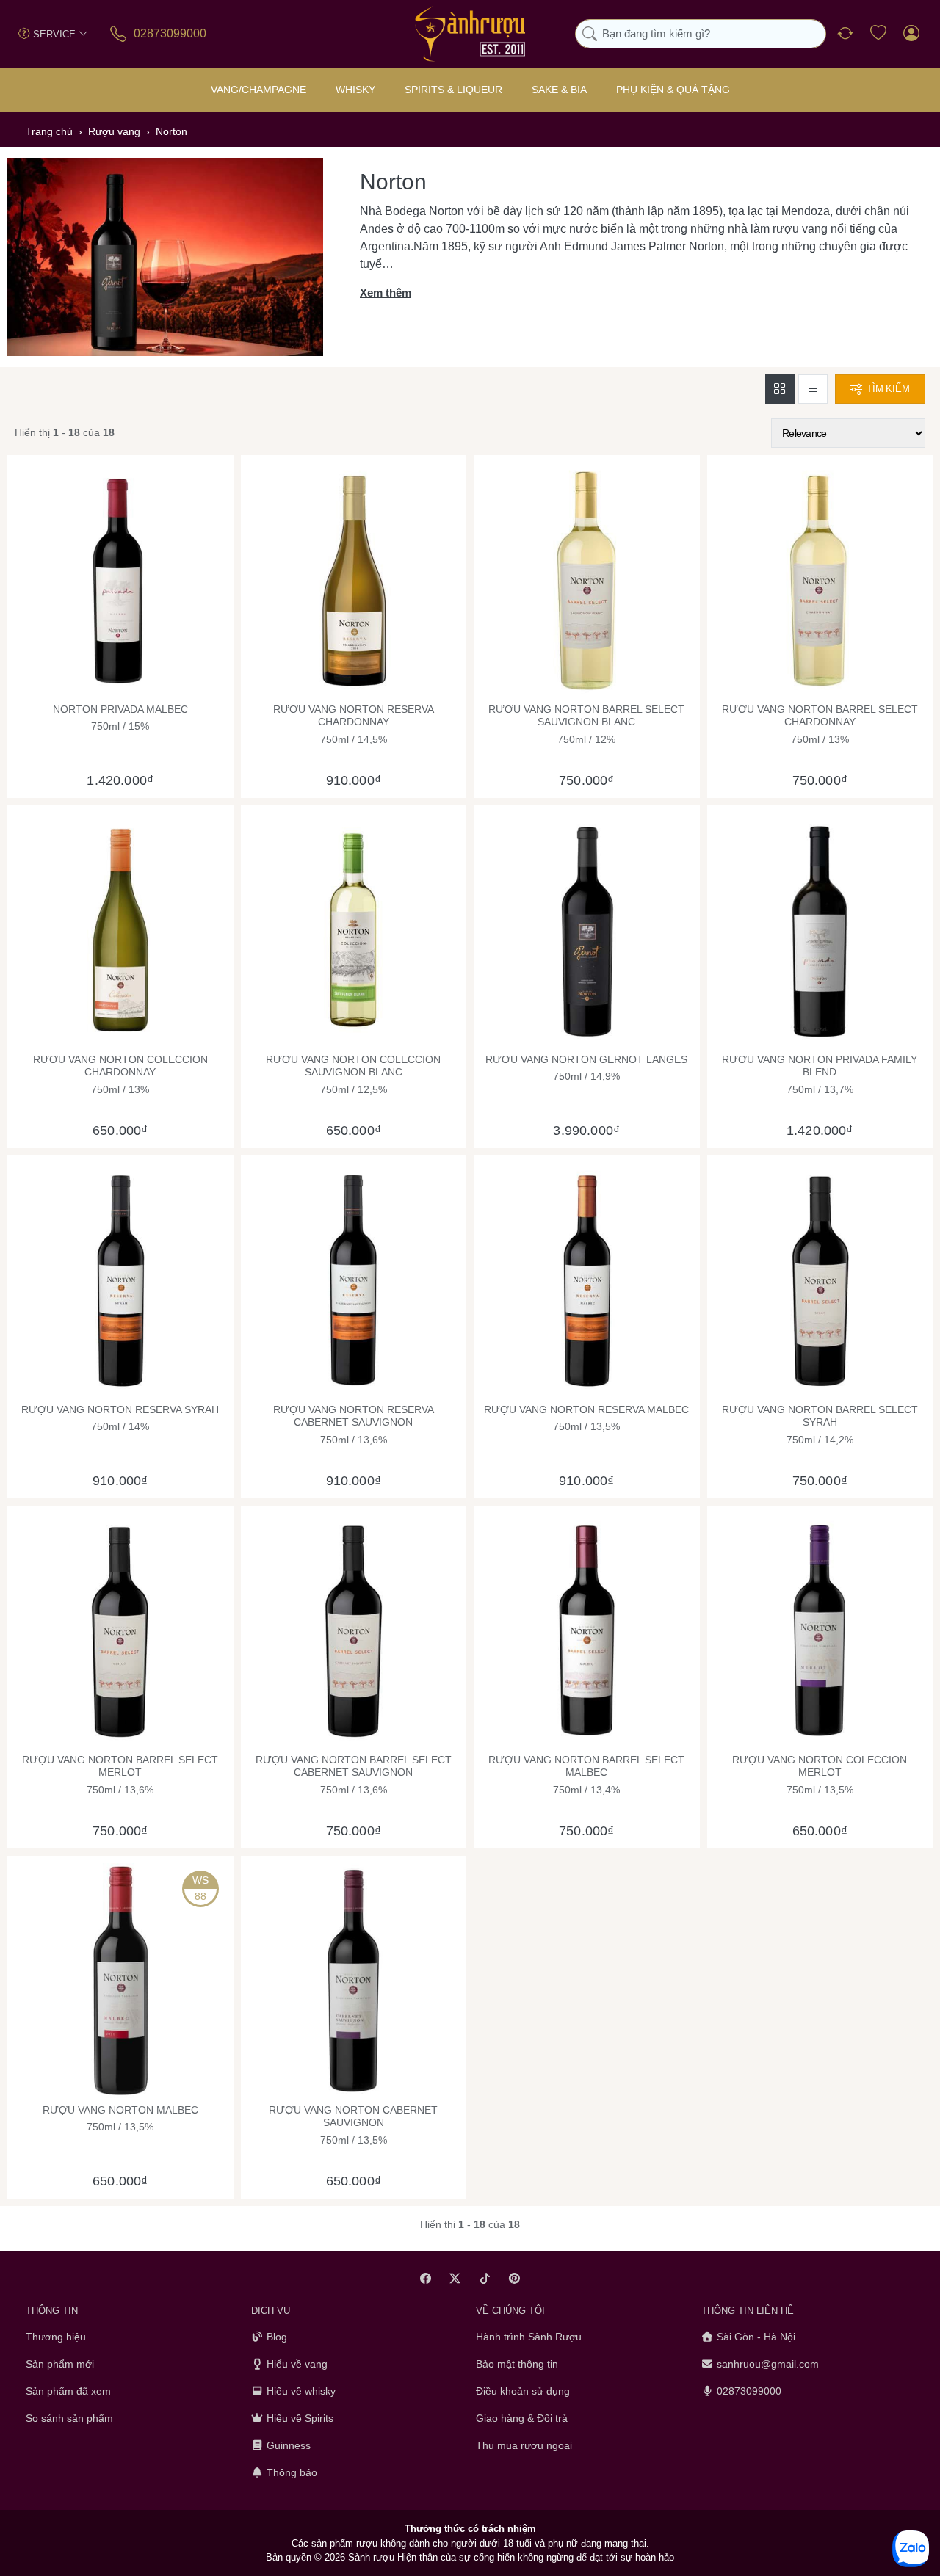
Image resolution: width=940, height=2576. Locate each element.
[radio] (780, 389)
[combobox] (701, 34)
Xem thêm (386, 293)
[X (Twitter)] (456, 2278)
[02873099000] (119, 33)
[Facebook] (426, 2278)
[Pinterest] (515, 2278)
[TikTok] (485, 2278)
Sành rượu (371, 2557)
